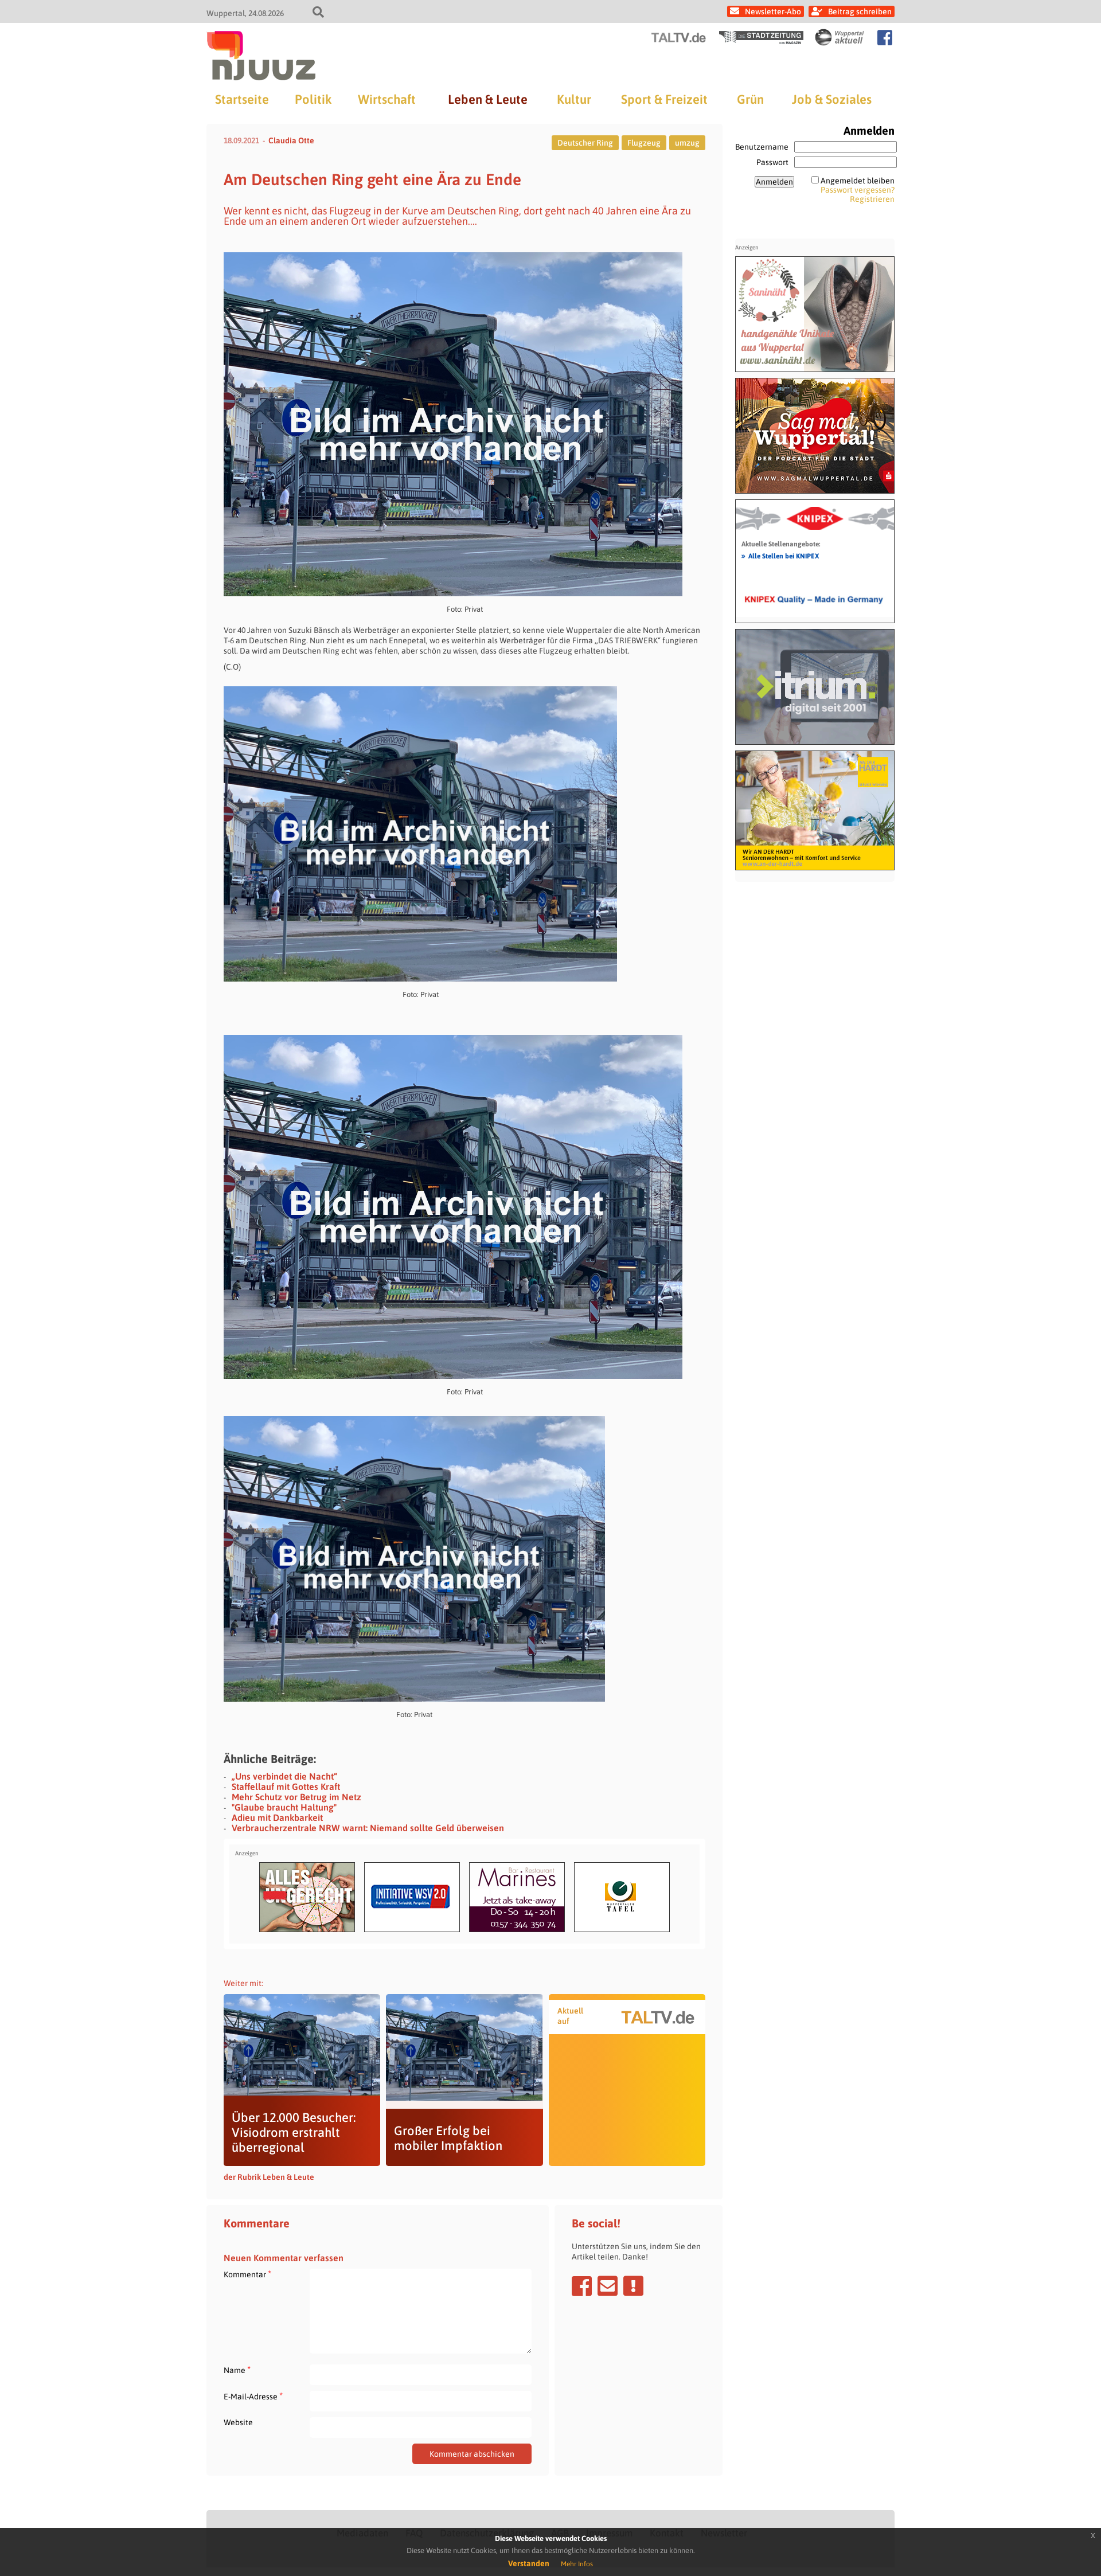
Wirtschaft (387, 99)
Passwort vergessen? (858, 190)
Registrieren (872, 199)
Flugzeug (644, 143)
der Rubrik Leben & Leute (269, 2177)
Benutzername (762, 147)
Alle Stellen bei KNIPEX (780, 556)
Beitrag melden (633, 2286)
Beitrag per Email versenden (608, 2286)
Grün (750, 99)
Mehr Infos (577, 2564)
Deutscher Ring (585, 143)
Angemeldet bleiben (858, 181)
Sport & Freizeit (664, 99)
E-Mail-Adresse (253, 2396)
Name (237, 2370)
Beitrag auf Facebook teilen (582, 2286)
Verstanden (529, 2563)
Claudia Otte (291, 140)
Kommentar (247, 2274)
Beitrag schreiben (860, 11)
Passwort (772, 162)
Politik (313, 99)
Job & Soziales (832, 99)
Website (238, 2422)
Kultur (574, 99)
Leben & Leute (488, 99)
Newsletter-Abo (773, 11)
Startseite (242, 99)
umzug (687, 143)
